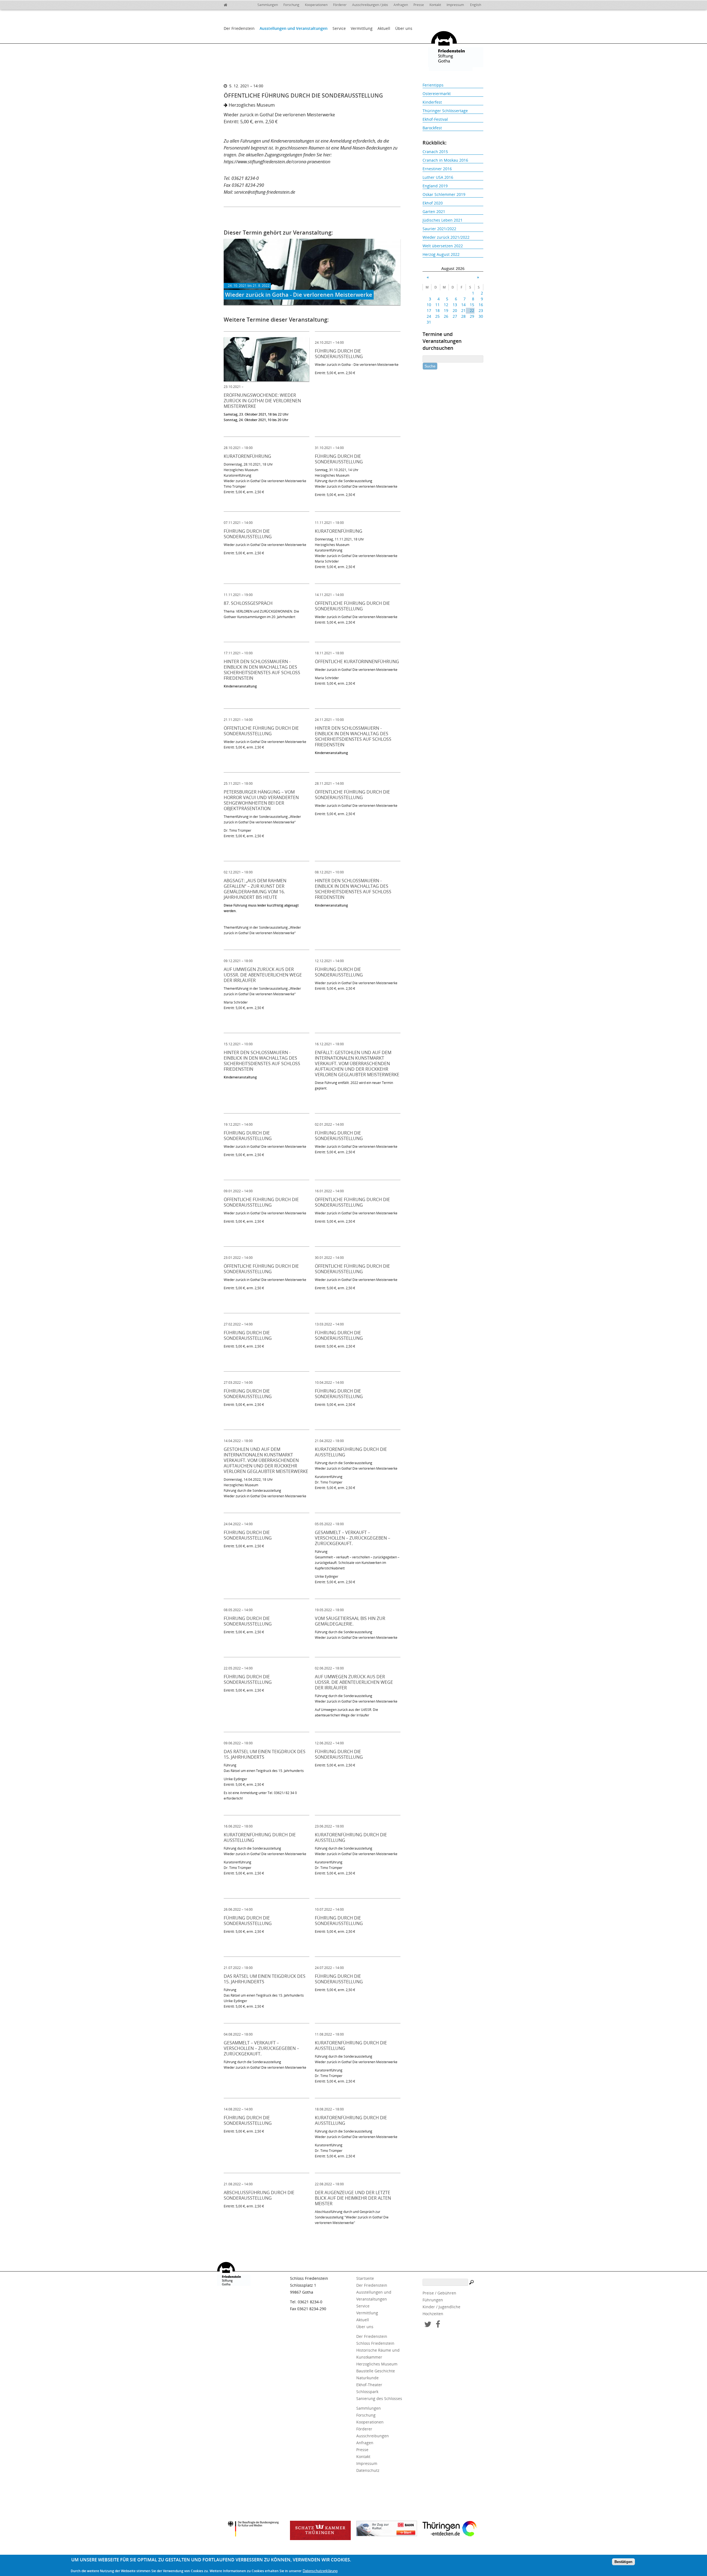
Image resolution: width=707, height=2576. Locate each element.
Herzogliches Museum (377, 2364)
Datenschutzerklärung (320, 2571)
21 (463, 310)
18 (437, 310)
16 (481, 305)
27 (455, 316)
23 (481, 310)
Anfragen (401, 5)
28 (463, 316)
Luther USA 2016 (438, 177)
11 (437, 305)
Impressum (455, 5)
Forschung (291, 5)
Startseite (365, 2278)
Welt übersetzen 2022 (443, 246)
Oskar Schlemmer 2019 (444, 194)
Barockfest (432, 128)
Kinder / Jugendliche (441, 2307)
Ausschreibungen (373, 2436)
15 (472, 305)
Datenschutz (368, 2470)
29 (472, 316)
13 (455, 305)
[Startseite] (229, 4)
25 (437, 316)
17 (429, 310)
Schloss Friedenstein (375, 2343)
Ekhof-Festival (435, 119)
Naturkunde (367, 2378)
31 (429, 322)
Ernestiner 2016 (437, 169)
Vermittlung (362, 28)
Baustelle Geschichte (376, 2371)
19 (446, 310)
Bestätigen (623, 2562)
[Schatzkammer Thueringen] (320, 2530)
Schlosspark (367, 2392)
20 (455, 310)
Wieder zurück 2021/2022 (446, 237)
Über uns (404, 28)
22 (472, 310)
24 (429, 316)
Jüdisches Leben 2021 (443, 220)
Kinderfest (432, 102)
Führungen (433, 2300)
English (476, 5)
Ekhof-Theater (369, 2385)
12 (446, 305)
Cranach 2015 (435, 152)
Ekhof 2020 (433, 203)
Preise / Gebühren (439, 2293)
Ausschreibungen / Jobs (370, 5)
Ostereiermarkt (437, 94)
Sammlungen (268, 5)
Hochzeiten (433, 2314)
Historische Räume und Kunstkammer (378, 2354)
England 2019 (435, 186)
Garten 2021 (434, 212)
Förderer (340, 5)
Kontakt (435, 5)
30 (481, 316)
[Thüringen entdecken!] (453, 2530)
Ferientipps (433, 85)
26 (446, 316)
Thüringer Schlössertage (445, 111)
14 (463, 305)
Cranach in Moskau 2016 (445, 160)
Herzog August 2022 (441, 254)
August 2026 (453, 268)
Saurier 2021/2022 (439, 229)
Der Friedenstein (239, 28)
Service (339, 28)
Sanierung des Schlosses (379, 2398)
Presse (419, 5)
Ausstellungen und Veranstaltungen (294, 28)
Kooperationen (316, 5)
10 (429, 305)
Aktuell (384, 28)
